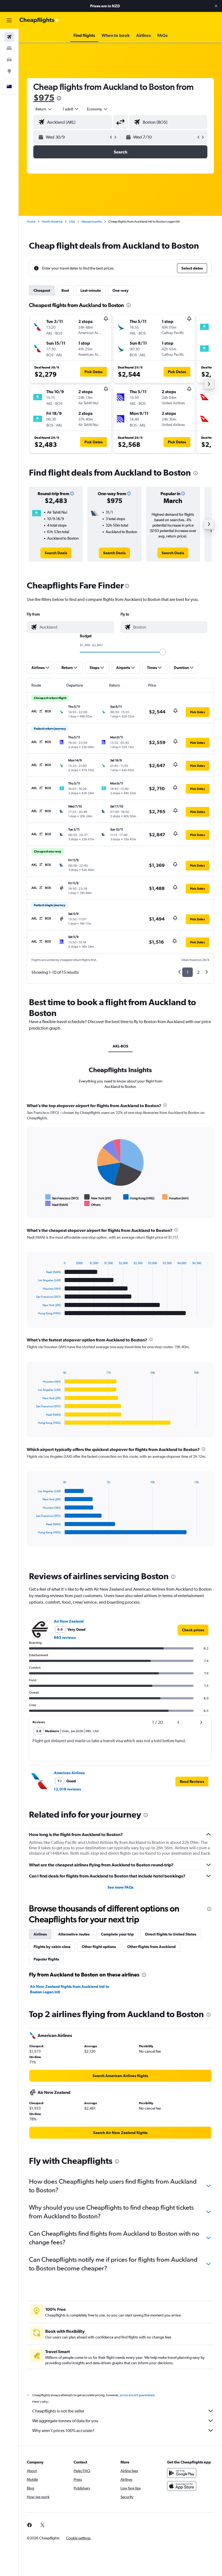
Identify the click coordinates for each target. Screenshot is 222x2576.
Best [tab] (65, 290)
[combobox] (97, 109)
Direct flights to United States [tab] (171, 1934)
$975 (44, 97)
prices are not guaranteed (137, 2395)
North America (52, 222)
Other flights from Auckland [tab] (151, 1947)
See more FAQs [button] (120, 1887)
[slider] (163, 652)
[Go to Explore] (9, 71)
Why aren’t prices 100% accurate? (63, 2431)
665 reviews (65, 1638)
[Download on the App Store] (182, 2486)
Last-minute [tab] (91, 290)
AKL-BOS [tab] (120, 1046)
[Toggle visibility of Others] (92, 1204)
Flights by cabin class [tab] (52, 1947)
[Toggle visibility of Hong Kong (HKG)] (139, 1197)
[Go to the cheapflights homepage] (40, 20)
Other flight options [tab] (99, 1947)
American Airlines (69, 1773)
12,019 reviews (67, 1789)
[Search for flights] (9, 37)
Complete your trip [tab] (117, 1934)
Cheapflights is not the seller (58, 2411)
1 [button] (187, 972)
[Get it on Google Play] (182, 2473)
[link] (56, 553)
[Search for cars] (9, 60)
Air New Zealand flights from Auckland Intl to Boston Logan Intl (70, 1989)
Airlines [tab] (40, 1934)
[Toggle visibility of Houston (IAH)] (175, 1197)
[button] (216, 6)
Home (31, 222)
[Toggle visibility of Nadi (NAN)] (57, 1204)
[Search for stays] (9, 48)
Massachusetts (92, 222)
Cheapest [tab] (42, 290)
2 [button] (198, 972)
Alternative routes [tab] (74, 1934)
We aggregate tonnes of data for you (65, 2421)
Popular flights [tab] (46, 1959)
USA (72, 222)
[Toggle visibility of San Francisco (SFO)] (62, 1197)
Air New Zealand (69, 1621)
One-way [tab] (120, 290)
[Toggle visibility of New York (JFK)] (98, 1197)
